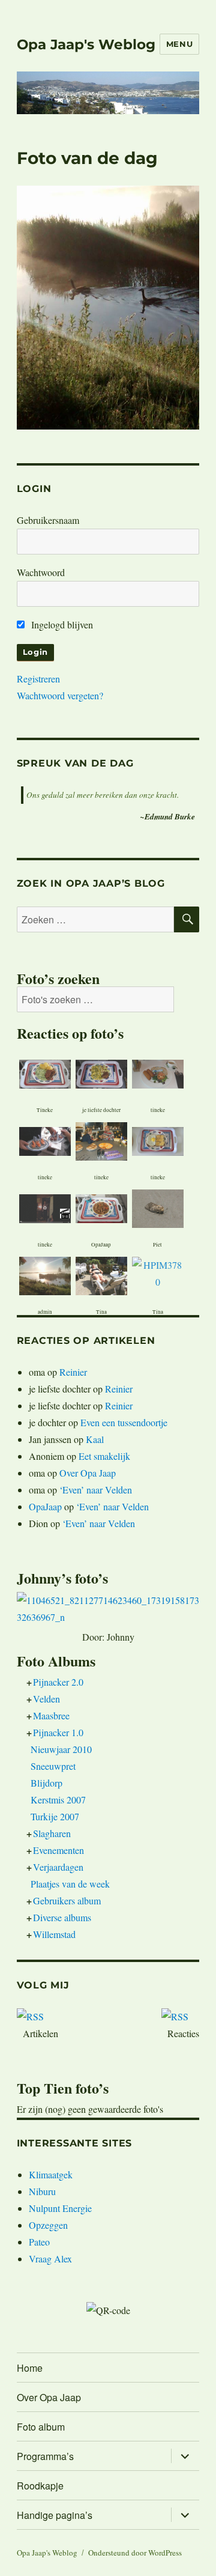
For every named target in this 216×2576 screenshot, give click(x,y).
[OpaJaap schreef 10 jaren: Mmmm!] (101, 1207)
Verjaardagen (58, 1867)
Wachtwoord (41, 572)
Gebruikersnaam (48, 520)
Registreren (38, 679)
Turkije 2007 (55, 1816)
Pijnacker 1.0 (58, 1732)
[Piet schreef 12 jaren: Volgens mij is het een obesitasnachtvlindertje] (158, 1207)
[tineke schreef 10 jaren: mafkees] (45, 1201)
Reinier (73, 1372)
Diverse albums (62, 1917)
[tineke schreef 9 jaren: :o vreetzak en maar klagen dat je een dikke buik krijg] (158, 1072)
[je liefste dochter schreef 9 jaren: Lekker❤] (101, 1072)
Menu (179, 44)
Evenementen (58, 1850)
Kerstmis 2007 (58, 1800)
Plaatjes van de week (70, 1884)
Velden (46, 1699)
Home (30, 2368)
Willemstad (54, 1934)
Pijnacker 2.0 (58, 1682)
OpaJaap (45, 1506)
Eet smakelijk (104, 1456)
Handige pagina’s (55, 2515)
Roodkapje (40, 2486)
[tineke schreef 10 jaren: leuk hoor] (101, 1140)
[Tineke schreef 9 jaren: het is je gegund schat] (45, 1072)
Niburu (42, 2191)
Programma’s (45, 2456)
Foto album (41, 2427)
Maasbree (51, 1715)
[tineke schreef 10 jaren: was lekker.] (158, 1139)
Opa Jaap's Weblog (86, 44)
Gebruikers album (67, 1900)
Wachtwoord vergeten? (60, 695)
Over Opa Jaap (88, 1473)
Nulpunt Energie (60, 2208)
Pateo (39, 2242)
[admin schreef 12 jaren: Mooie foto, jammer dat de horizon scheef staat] (45, 1274)
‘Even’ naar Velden (96, 1490)
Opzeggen (48, 2225)
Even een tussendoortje (124, 1422)
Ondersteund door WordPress (135, 2553)
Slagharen (52, 1833)
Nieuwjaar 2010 (61, 1749)
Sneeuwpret (53, 1766)
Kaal (95, 1439)
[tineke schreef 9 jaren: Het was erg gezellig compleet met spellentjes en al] (45, 1139)
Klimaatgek (51, 2174)
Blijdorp (46, 1783)
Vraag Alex (50, 2259)
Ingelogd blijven (61, 624)
